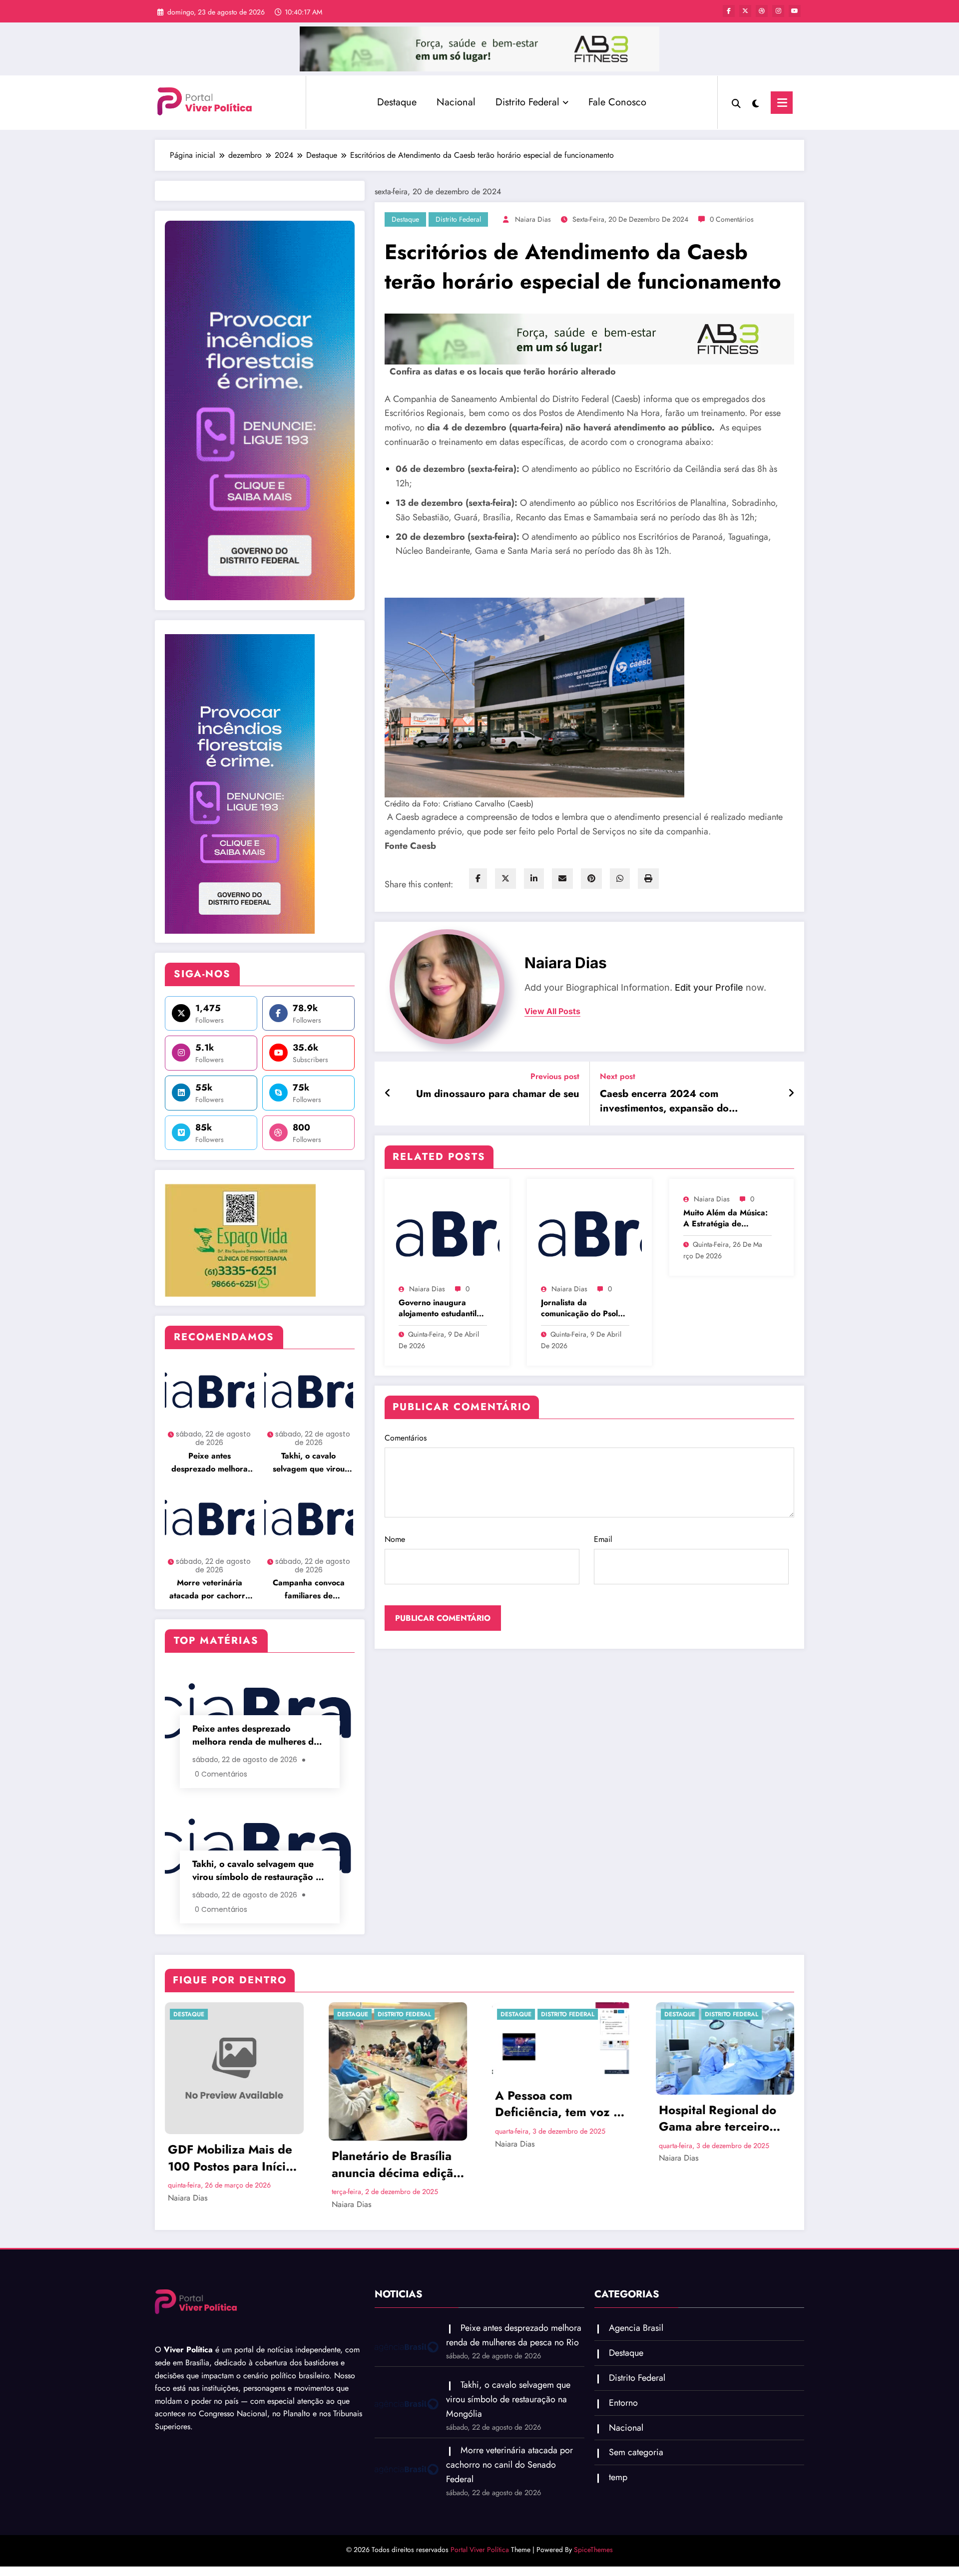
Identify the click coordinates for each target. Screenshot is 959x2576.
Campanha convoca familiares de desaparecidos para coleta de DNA (309, 1590)
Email (603, 1539)
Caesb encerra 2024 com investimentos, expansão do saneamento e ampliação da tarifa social (678, 1101)
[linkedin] (534, 879)
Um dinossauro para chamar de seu (498, 1094)
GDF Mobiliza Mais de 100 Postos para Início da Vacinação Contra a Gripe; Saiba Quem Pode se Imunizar (231, 2158)
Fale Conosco (617, 102)
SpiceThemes (593, 2550)
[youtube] (795, 11)
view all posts (552, 1011)
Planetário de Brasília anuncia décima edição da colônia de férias (396, 2164)
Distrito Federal (527, 102)
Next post (618, 1076)
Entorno (623, 2403)
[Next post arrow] (791, 1094)
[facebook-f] (729, 11)
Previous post (555, 1076)
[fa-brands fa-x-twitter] (745, 11)
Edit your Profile (709, 987)
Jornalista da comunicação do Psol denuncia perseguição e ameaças (585, 1308)
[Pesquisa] (736, 102)
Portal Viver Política (480, 2550)
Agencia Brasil (636, 2328)
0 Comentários (732, 219)
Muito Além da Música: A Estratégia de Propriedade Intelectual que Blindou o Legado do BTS (727, 1219)
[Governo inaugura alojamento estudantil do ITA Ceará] (447, 1233)
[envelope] (562, 879)
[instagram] (778, 11)
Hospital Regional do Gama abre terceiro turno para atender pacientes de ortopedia (724, 2118)
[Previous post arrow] (388, 1094)
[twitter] (505, 879)
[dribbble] (762, 11)
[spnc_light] (756, 102)
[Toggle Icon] (782, 103)
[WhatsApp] (620, 879)
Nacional (456, 102)
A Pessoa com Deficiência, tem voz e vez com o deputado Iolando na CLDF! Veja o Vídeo (558, 2104)
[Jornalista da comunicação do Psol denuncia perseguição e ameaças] (589, 1233)
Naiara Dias (533, 219)
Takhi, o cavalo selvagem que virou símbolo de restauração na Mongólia (308, 1463)
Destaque (397, 102)
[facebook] (478, 879)
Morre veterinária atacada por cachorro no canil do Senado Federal (210, 1590)
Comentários (406, 1438)
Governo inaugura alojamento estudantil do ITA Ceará (438, 1308)
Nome (395, 1539)
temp (618, 2477)
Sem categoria (636, 2452)
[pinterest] (591, 879)
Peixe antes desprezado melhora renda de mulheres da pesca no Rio (209, 1463)
